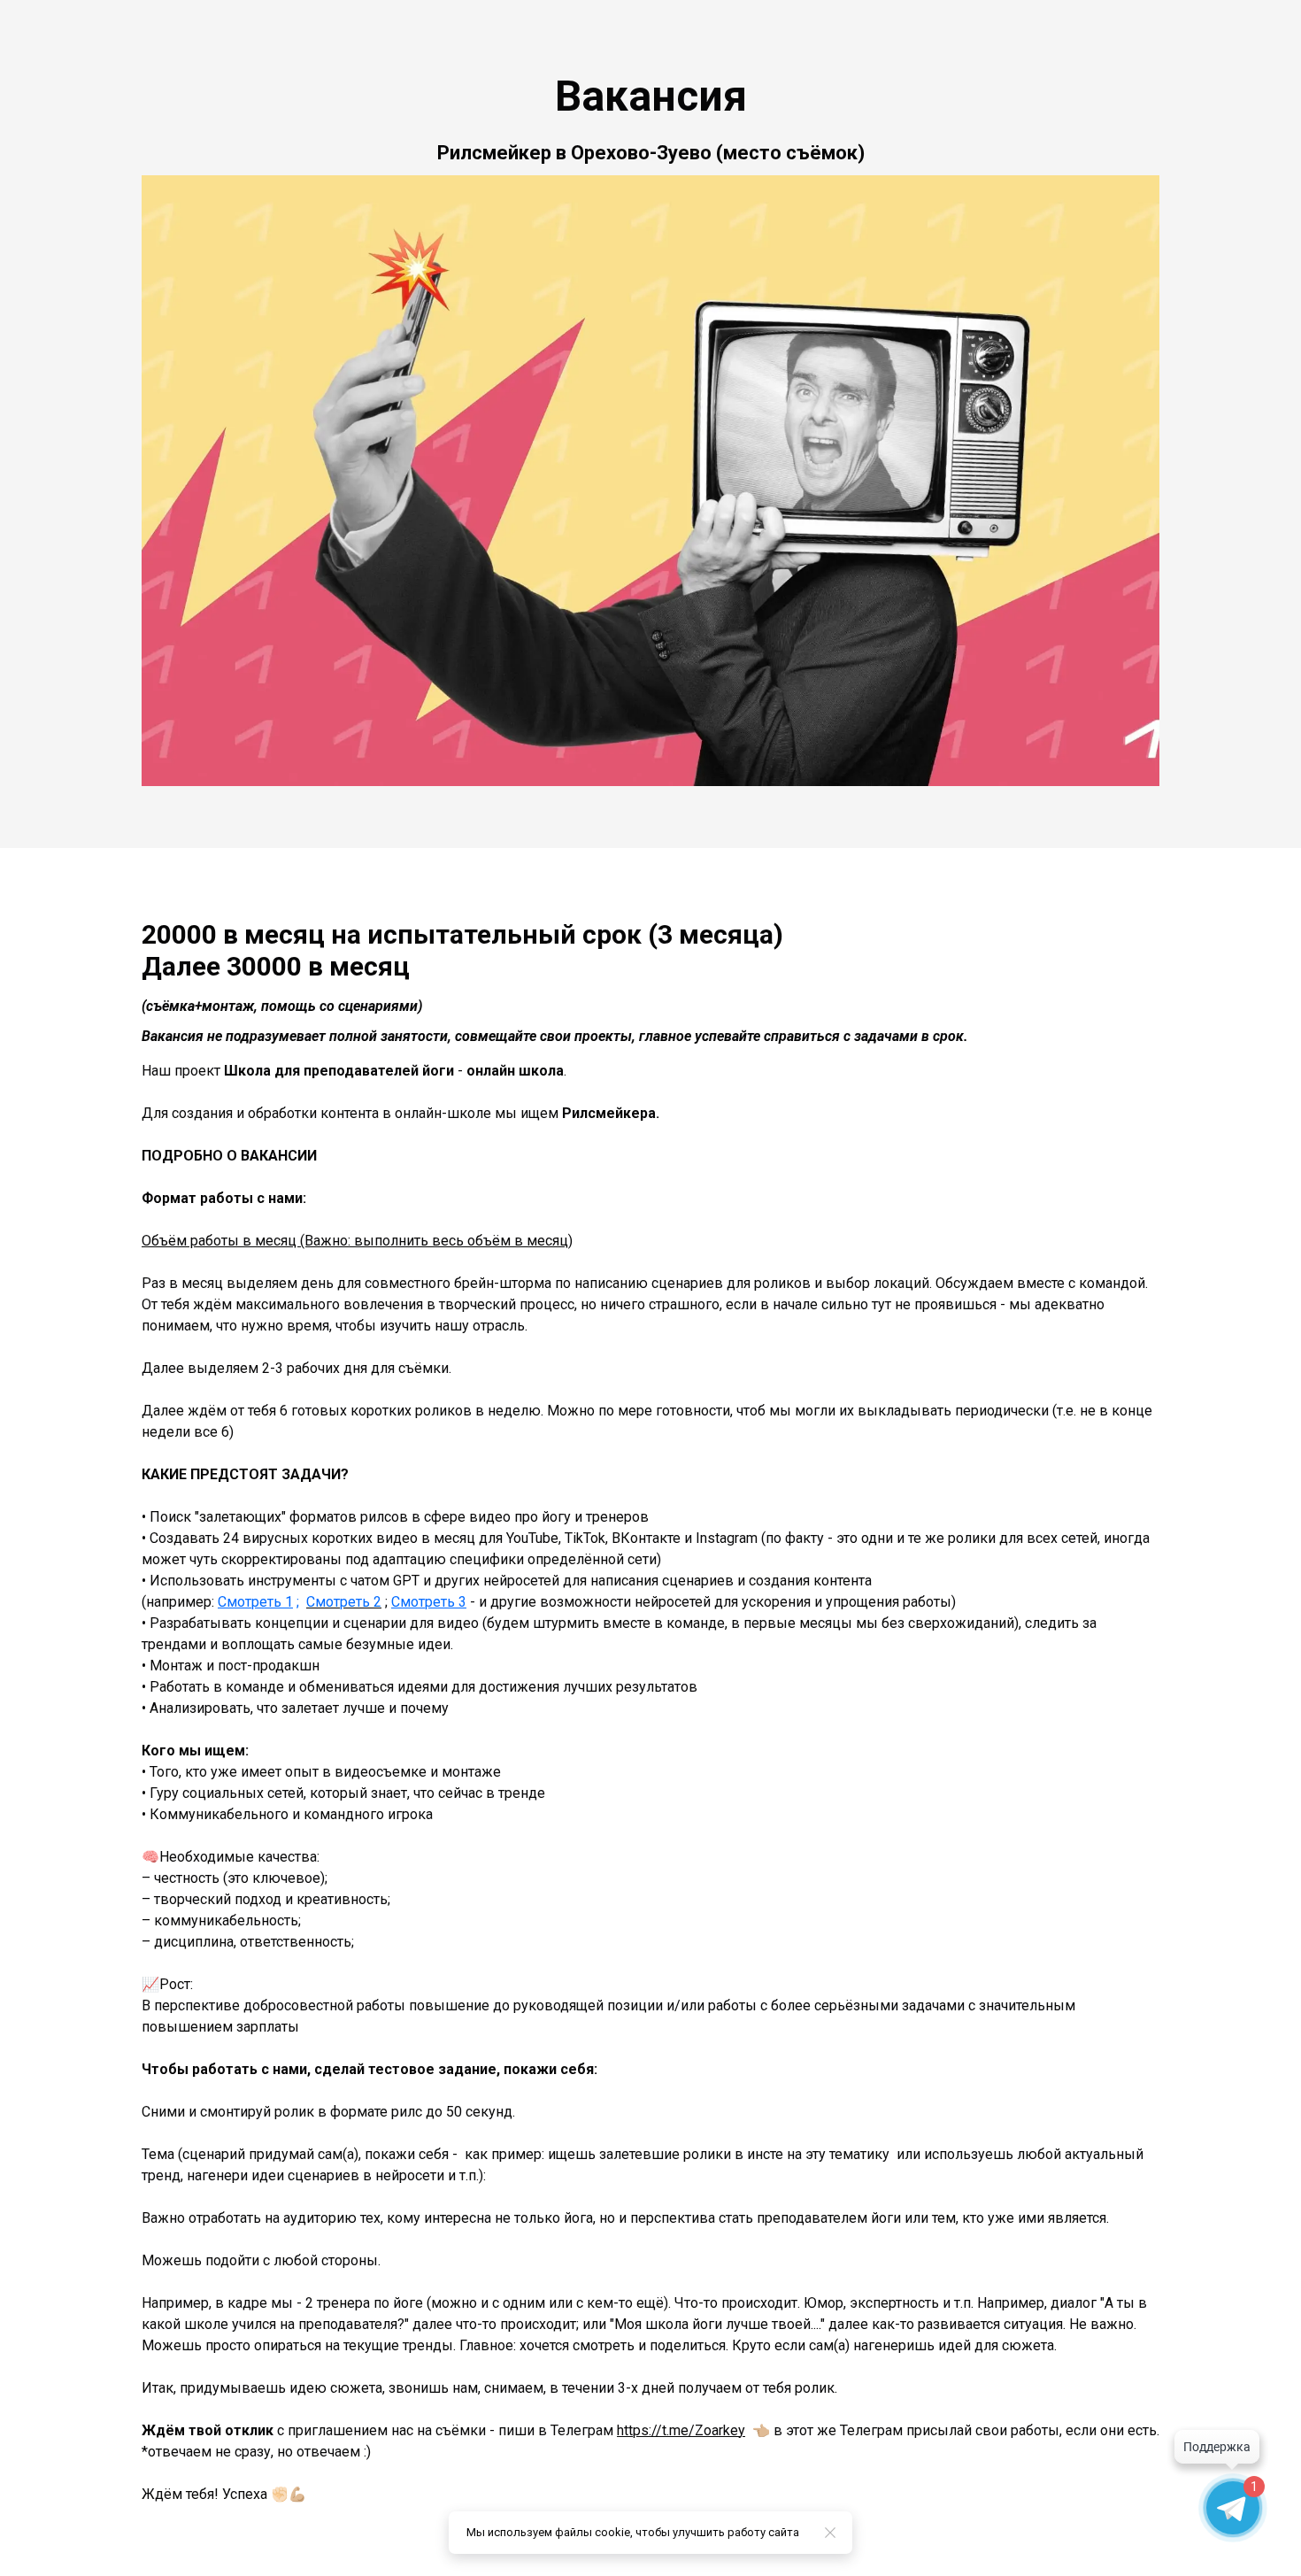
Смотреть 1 (255, 1602)
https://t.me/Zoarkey (681, 2430)
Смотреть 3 (429, 1602)
